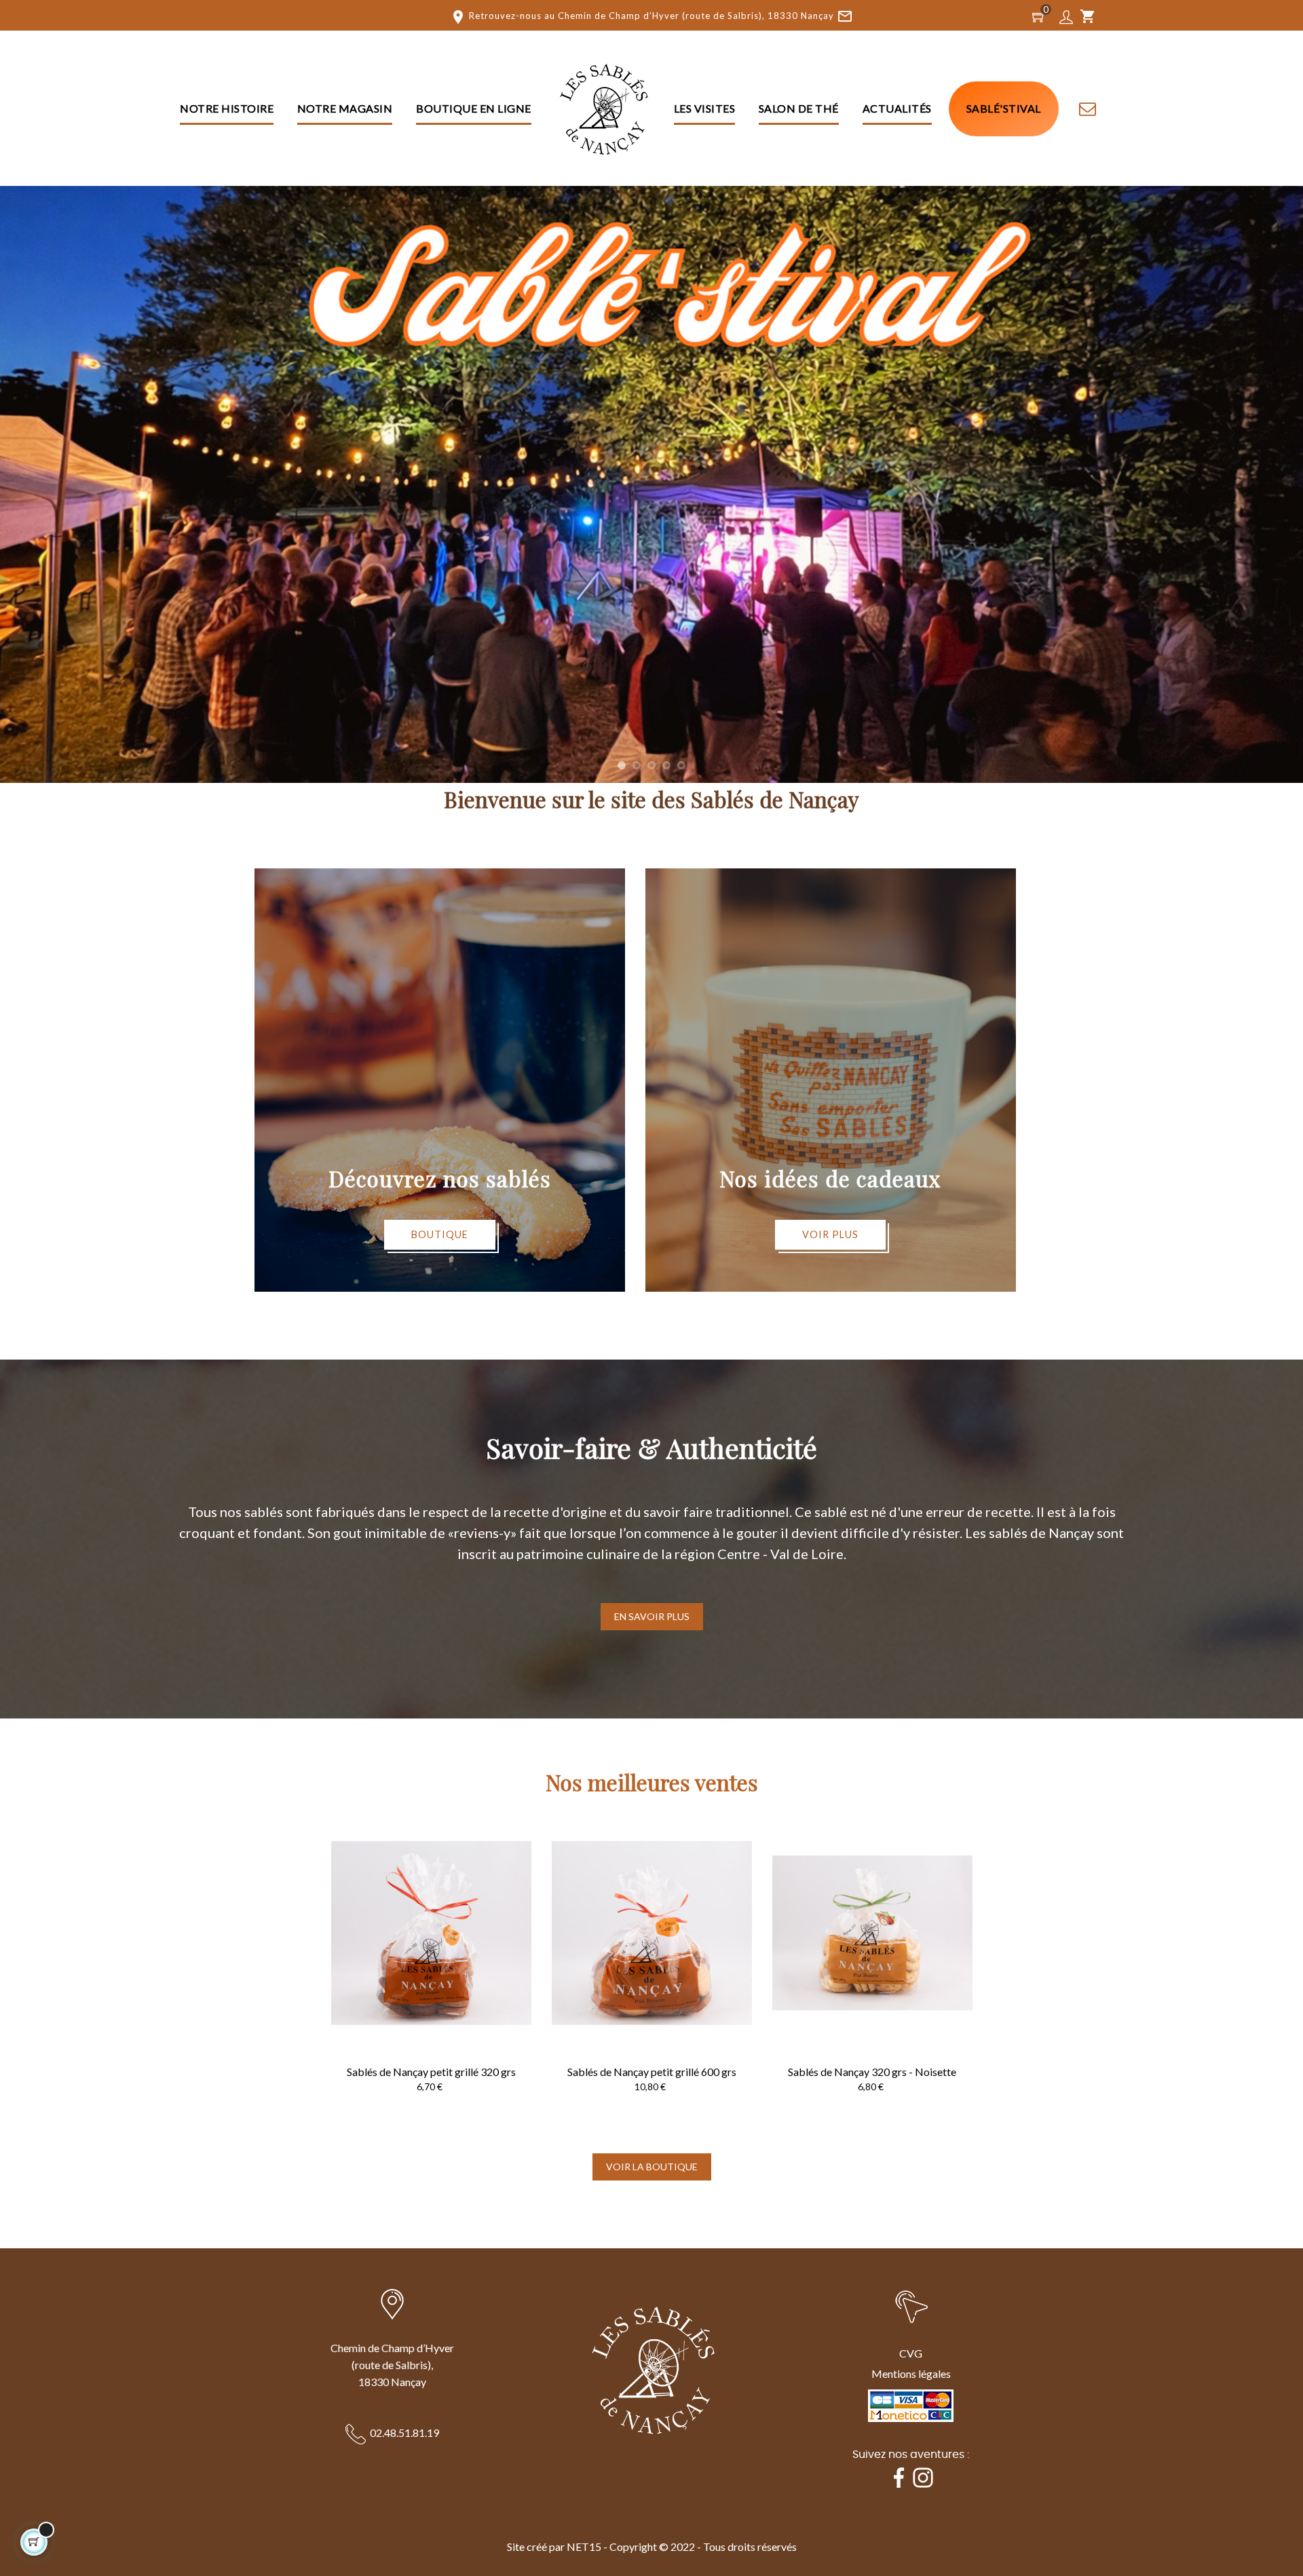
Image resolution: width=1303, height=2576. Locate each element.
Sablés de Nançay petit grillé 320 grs (431, 2072)
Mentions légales (911, 2373)
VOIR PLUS (830, 1234)
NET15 (584, 2546)
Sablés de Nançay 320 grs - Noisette (872, 2072)
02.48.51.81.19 (404, 2433)
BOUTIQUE (440, 1234)
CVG (911, 2353)
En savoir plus (652, 1616)
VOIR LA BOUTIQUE (652, 2167)
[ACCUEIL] (603, 109)
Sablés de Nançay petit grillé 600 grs (652, 2072)
